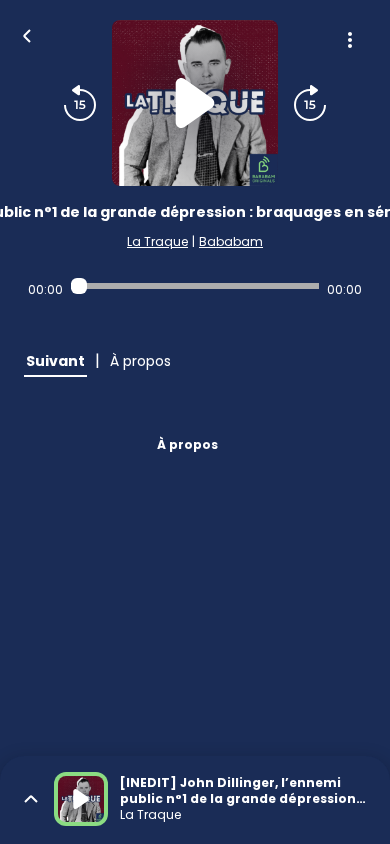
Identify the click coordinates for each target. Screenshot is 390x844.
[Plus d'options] (350, 40)
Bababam (231, 241)
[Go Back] (27, 34)
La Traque (157, 241)
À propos (187, 444)
